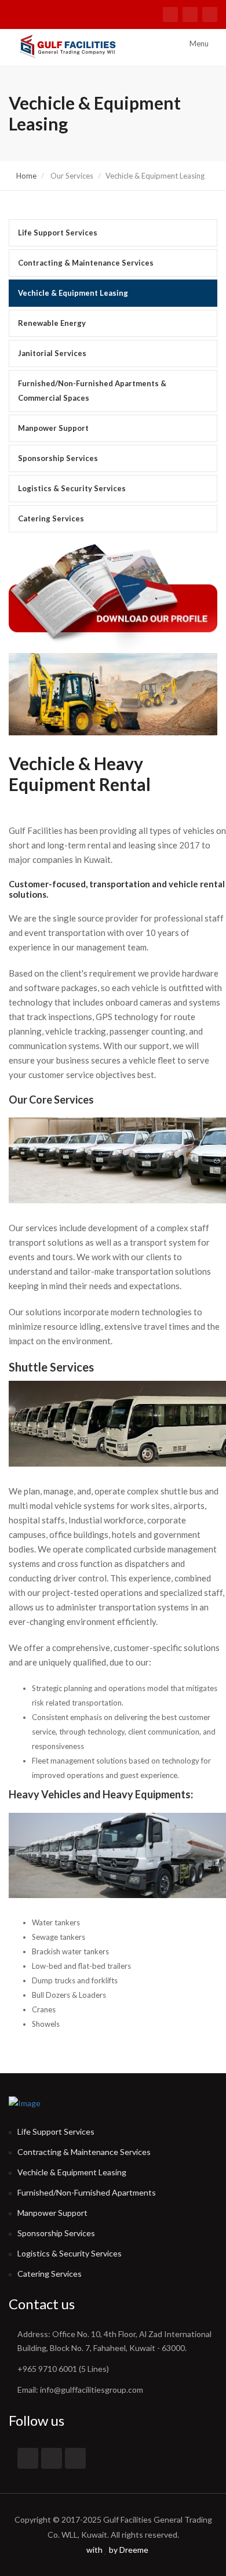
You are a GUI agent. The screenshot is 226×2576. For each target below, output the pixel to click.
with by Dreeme (116, 2550)
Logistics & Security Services (72, 488)
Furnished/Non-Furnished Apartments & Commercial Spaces (92, 391)
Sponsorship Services (58, 458)
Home (25, 176)
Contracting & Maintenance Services (86, 263)
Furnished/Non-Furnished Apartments (87, 2192)
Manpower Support (53, 428)
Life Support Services (58, 233)
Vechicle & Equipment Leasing (73, 293)
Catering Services (51, 518)
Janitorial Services (52, 353)
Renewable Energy (52, 323)
